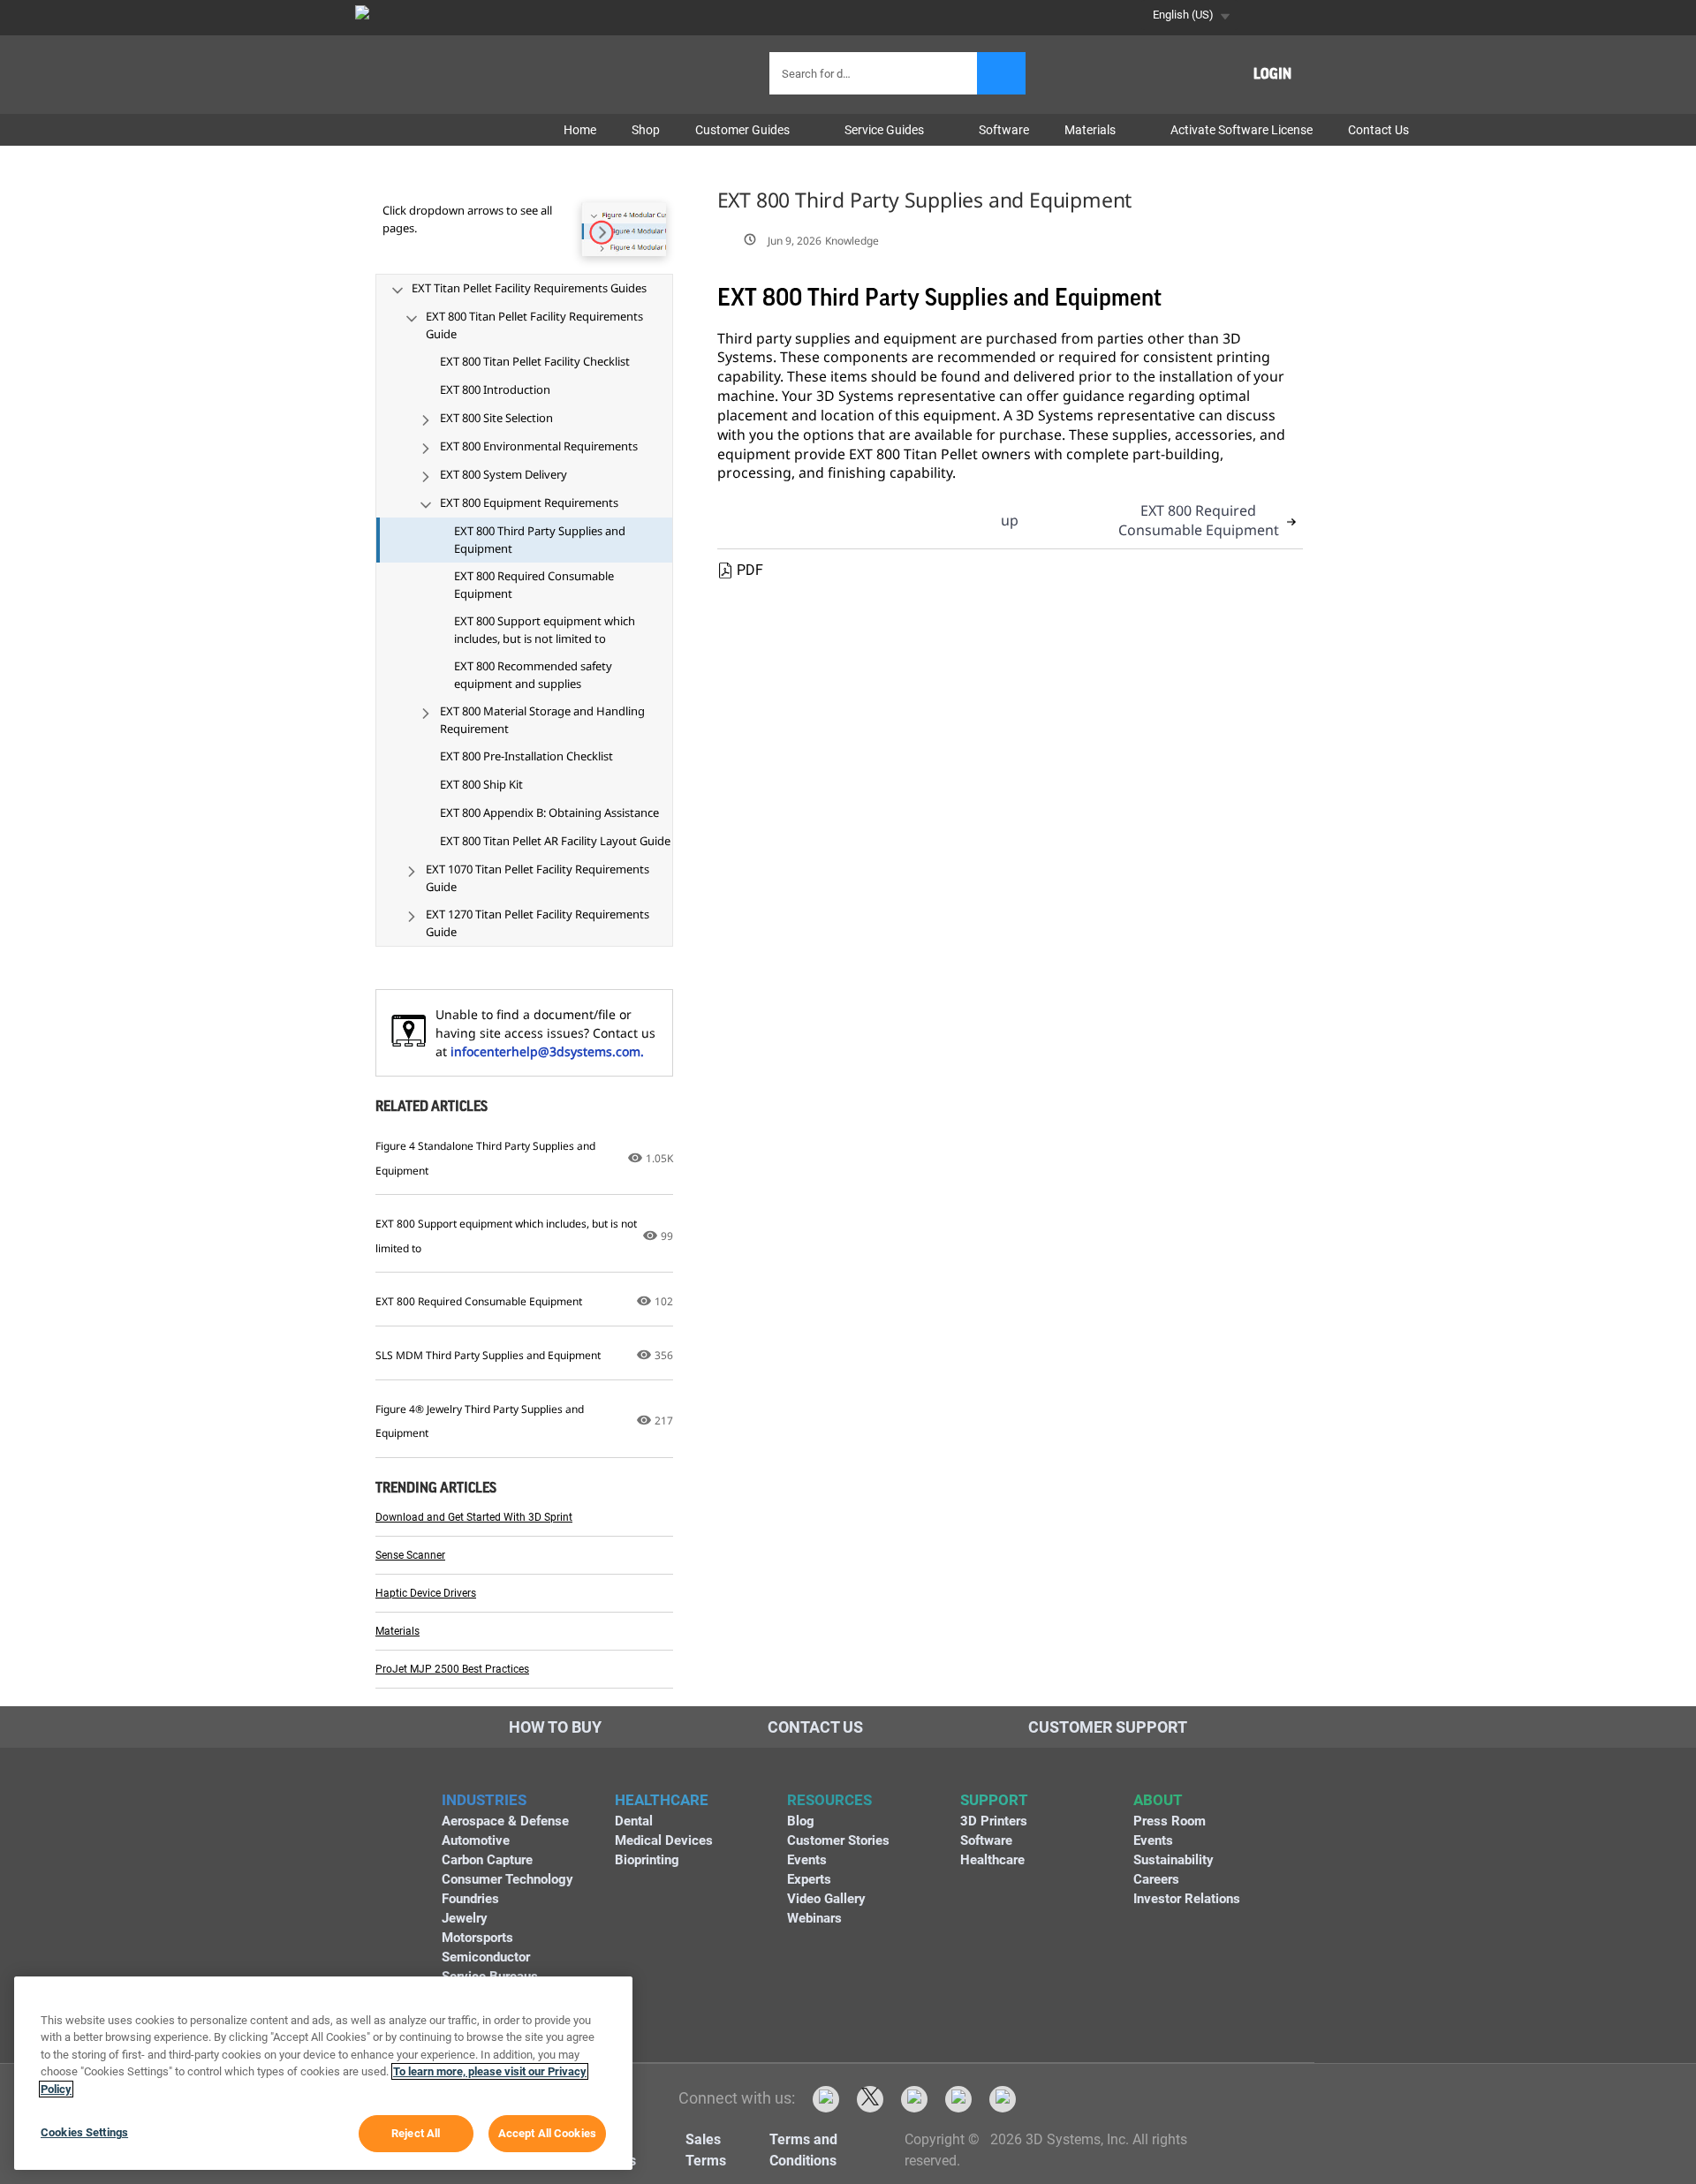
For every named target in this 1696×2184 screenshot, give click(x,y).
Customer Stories (838, 1840)
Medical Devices (664, 1840)
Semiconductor (486, 1957)
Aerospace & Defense (505, 1821)
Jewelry (465, 1918)
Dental (634, 1821)
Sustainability (1174, 1860)
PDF (750, 570)
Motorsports (477, 1938)
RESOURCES (829, 1800)
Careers (1156, 1879)
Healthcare (992, 1860)
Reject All (416, 2133)
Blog (801, 1821)
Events (807, 1860)
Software (986, 1840)
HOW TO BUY (555, 1727)
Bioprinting (647, 1860)
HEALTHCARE (662, 1800)
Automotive (476, 1840)
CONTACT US (815, 1727)
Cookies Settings (84, 2132)
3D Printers (994, 1821)
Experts (809, 1879)
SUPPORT (994, 1800)
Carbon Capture (487, 1860)
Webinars (814, 1918)
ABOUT (1158, 1800)
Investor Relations (1187, 1899)
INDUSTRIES (484, 1800)
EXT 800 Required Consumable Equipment (1199, 520)
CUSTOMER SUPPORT (1108, 1727)
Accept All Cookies (547, 2133)
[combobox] (875, 73)
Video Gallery (826, 1899)
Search (1001, 73)
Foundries (470, 1899)
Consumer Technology (507, 1879)
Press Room (1170, 1821)
